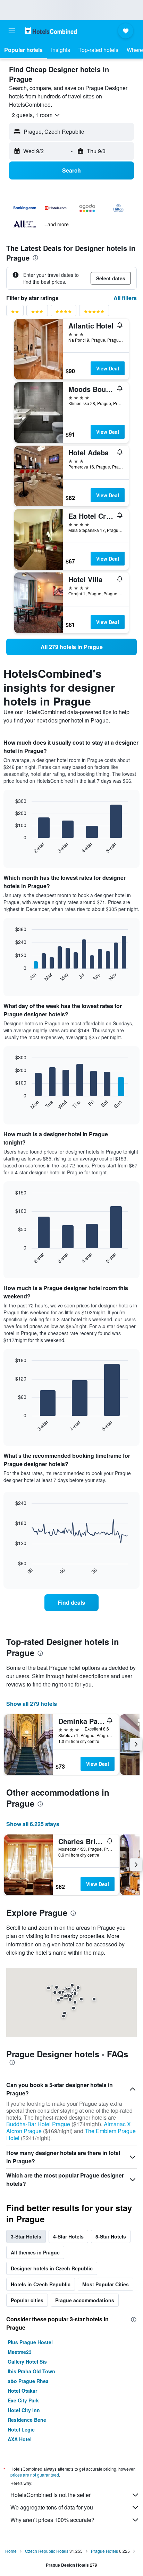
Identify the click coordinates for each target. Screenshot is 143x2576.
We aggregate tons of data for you (52, 2507)
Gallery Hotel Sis (27, 2362)
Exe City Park (23, 2400)
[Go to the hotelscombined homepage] (51, 31)
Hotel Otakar (22, 2391)
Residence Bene (27, 2420)
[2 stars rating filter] (15, 313)
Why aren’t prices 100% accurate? (52, 2520)
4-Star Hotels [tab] (68, 2236)
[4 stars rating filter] (64, 313)
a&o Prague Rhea (28, 2381)
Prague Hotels (104, 2551)
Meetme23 (20, 2352)
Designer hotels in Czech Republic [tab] (52, 2268)
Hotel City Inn (24, 2410)
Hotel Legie (21, 2429)
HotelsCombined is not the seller (51, 2495)
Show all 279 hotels (32, 1704)
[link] (71, 647)
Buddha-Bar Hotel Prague (38, 2124)
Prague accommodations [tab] (85, 2300)
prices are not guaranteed (35, 2475)
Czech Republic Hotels (47, 2551)
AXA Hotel (20, 2439)
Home (11, 2551)
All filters (125, 298)
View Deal (108, 368)
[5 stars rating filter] (94, 313)
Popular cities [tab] (27, 2300)
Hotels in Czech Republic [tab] (41, 2284)
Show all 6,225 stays (33, 1824)
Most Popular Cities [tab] (106, 2284)
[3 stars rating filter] (37, 313)
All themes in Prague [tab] (35, 2252)
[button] (12, 31)
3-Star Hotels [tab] (26, 2236)
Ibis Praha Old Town (31, 2371)
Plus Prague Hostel (30, 2342)
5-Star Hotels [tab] (111, 2236)
